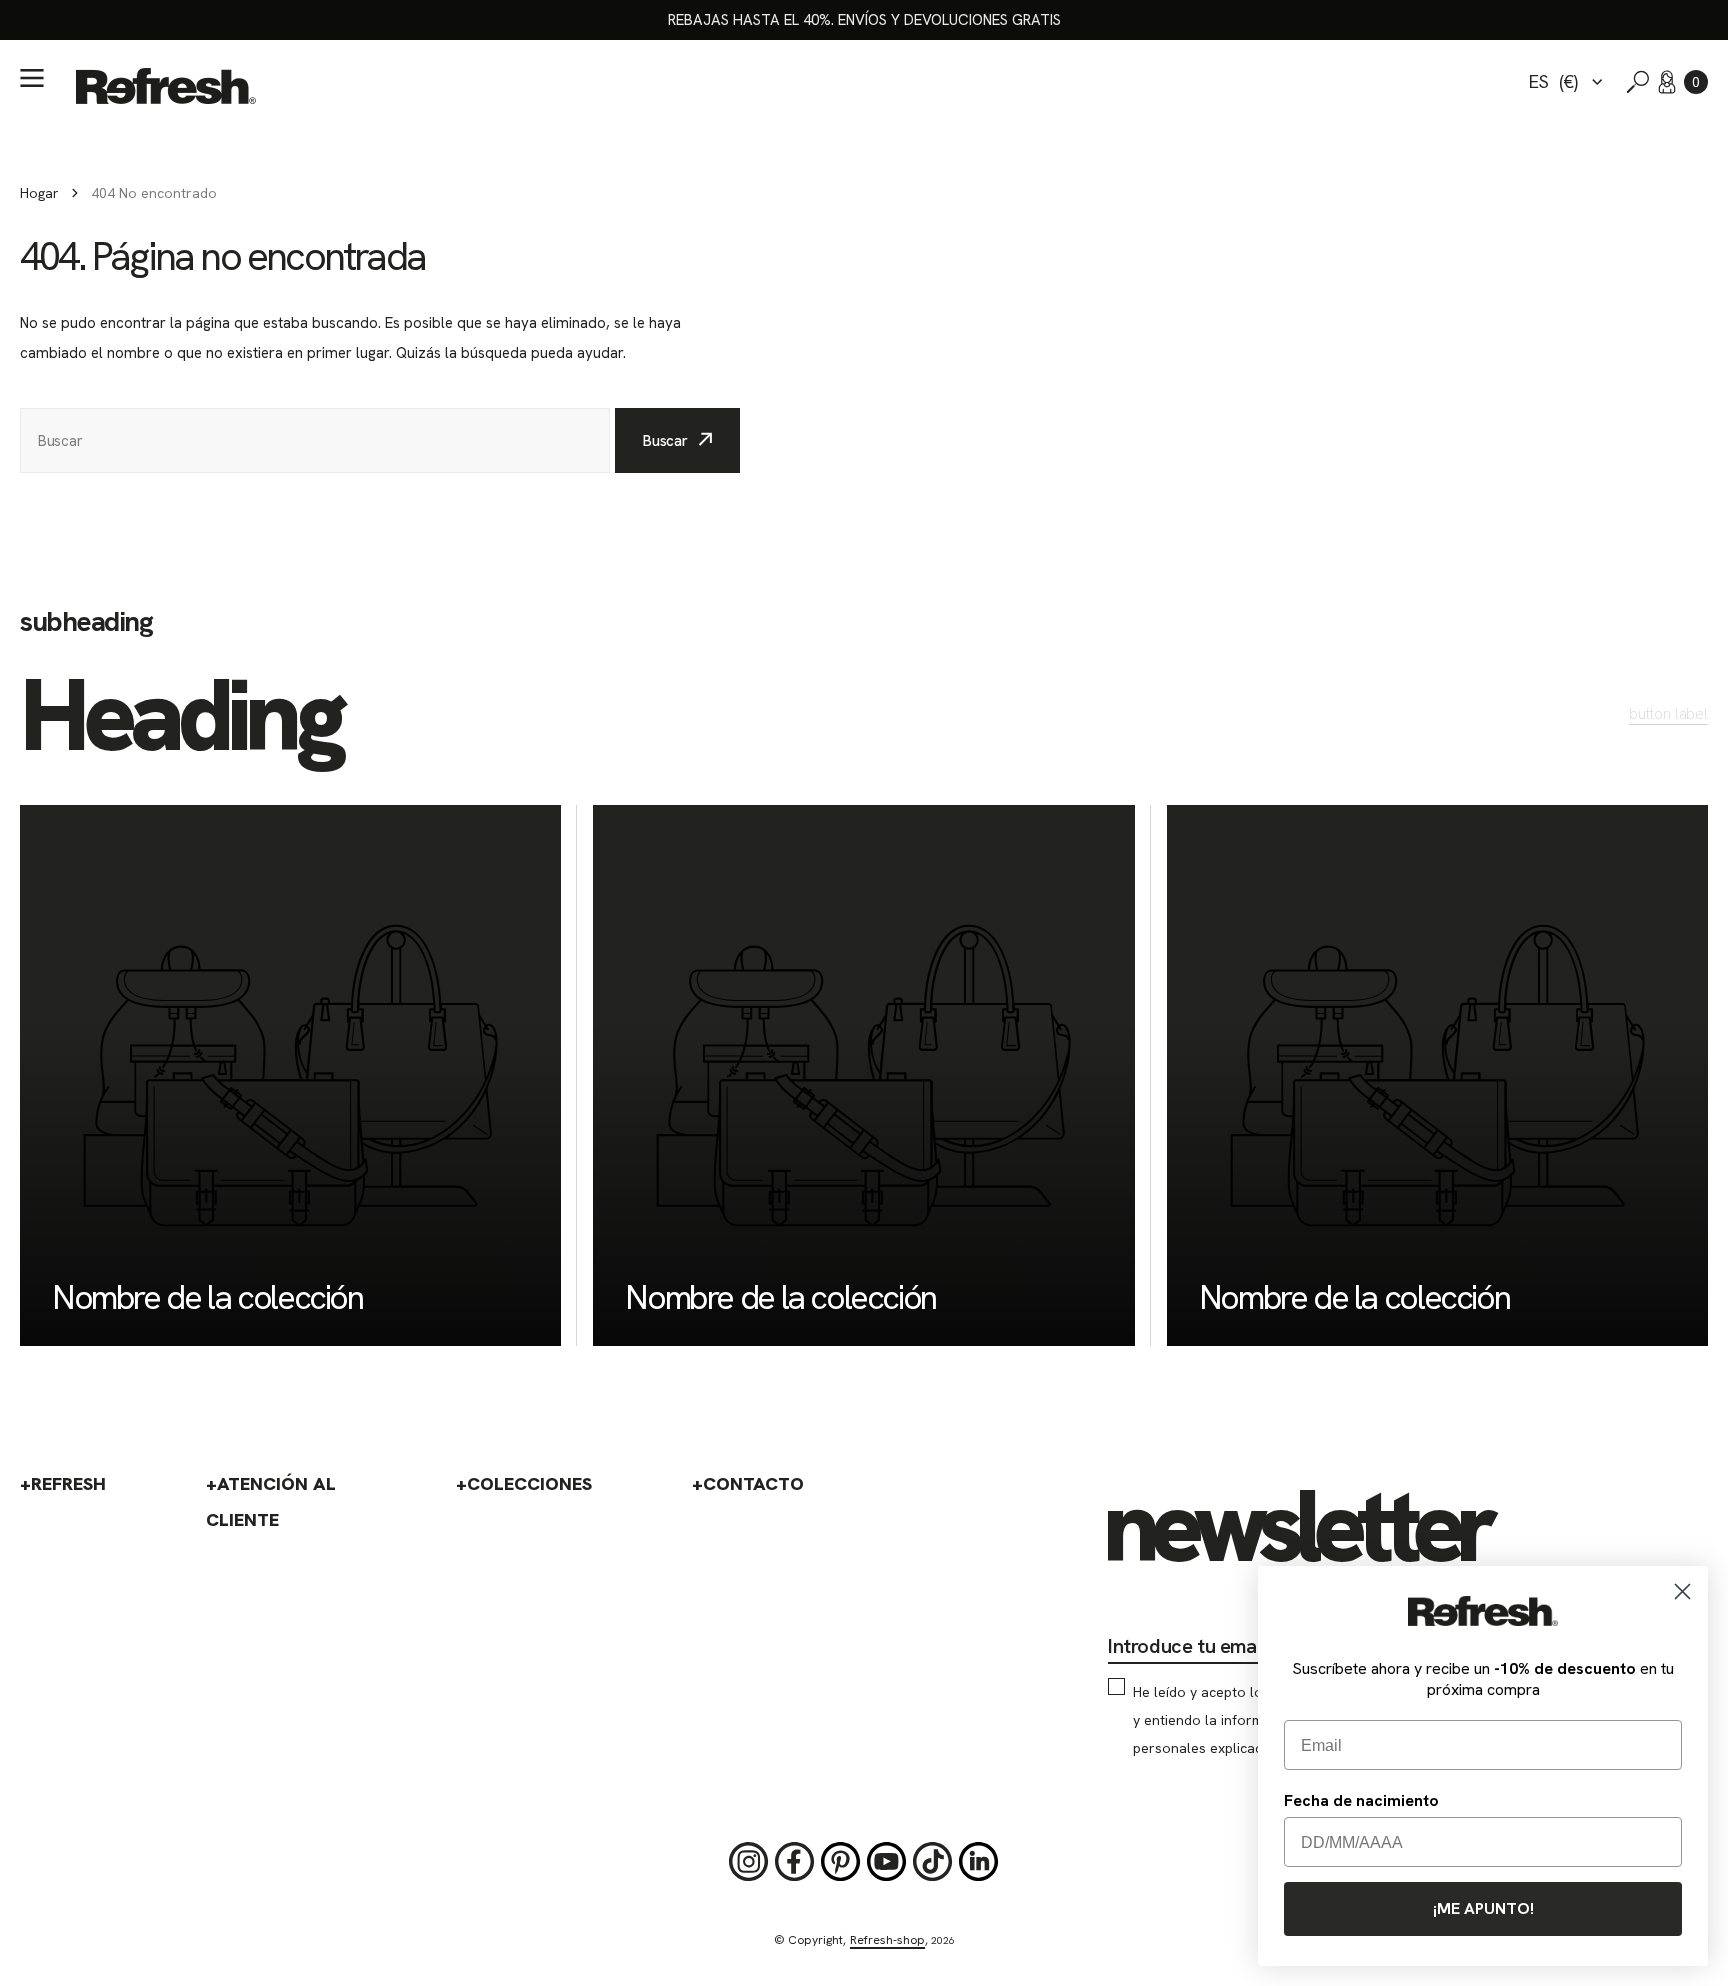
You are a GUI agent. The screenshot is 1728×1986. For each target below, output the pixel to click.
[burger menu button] (32, 78)
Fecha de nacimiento (1361, 1800)
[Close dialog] (1682, 1591)
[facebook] (795, 1862)
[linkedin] (979, 1862)
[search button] (1638, 82)
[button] (1696, 82)
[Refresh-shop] (166, 86)
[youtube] (887, 1862)
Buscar (665, 441)
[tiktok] (933, 1862)
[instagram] (749, 1862)
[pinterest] (841, 1862)
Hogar (39, 193)
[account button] (1667, 82)
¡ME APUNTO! (1483, 1908)
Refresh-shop (887, 1940)
